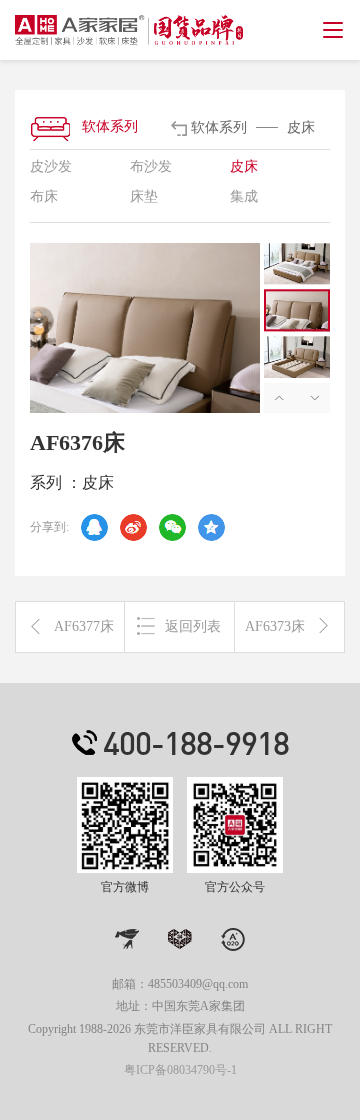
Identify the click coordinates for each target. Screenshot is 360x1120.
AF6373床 (275, 626)
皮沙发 (51, 166)
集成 (244, 196)
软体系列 (110, 126)
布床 (44, 196)
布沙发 (151, 166)
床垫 (144, 196)
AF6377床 (84, 626)
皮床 (244, 166)
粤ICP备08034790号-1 (180, 1070)
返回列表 (193, 626)
